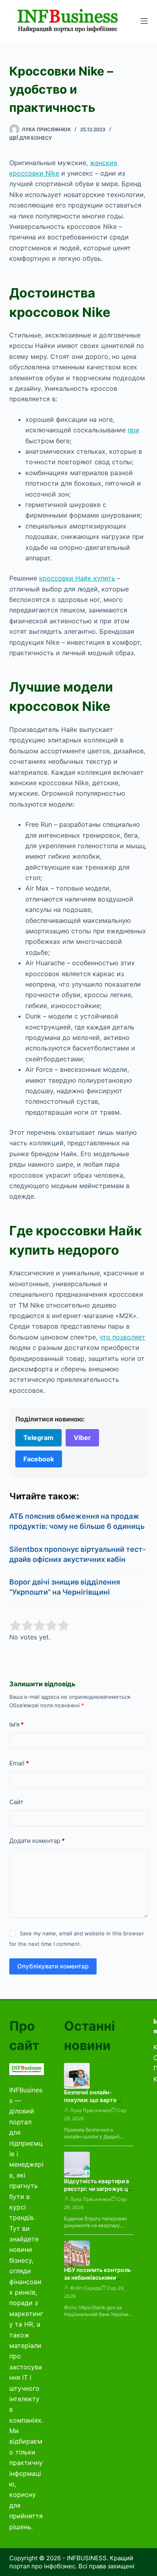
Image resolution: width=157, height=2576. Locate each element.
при (133, 430)
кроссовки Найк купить (77, 578)
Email (19, 1763)
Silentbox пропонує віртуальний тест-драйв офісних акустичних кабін (77, 1554)
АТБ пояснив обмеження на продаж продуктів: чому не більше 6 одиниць (77, 1521)
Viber (82, 1438)
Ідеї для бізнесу (31, 138)
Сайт (16, 1802)
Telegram (38, 1438)
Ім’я (17, 1724)
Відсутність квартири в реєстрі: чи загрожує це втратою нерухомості (98, 2189)
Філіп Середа (86, 2288)
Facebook (39, 1459)
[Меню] (144, 21)
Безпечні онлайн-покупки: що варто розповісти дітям (90, 2100)
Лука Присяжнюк (91, 2110)
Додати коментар (37, 1841)
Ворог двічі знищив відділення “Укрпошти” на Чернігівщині (65, 1587)
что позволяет (122, 1337)
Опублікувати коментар (53, 1966)
